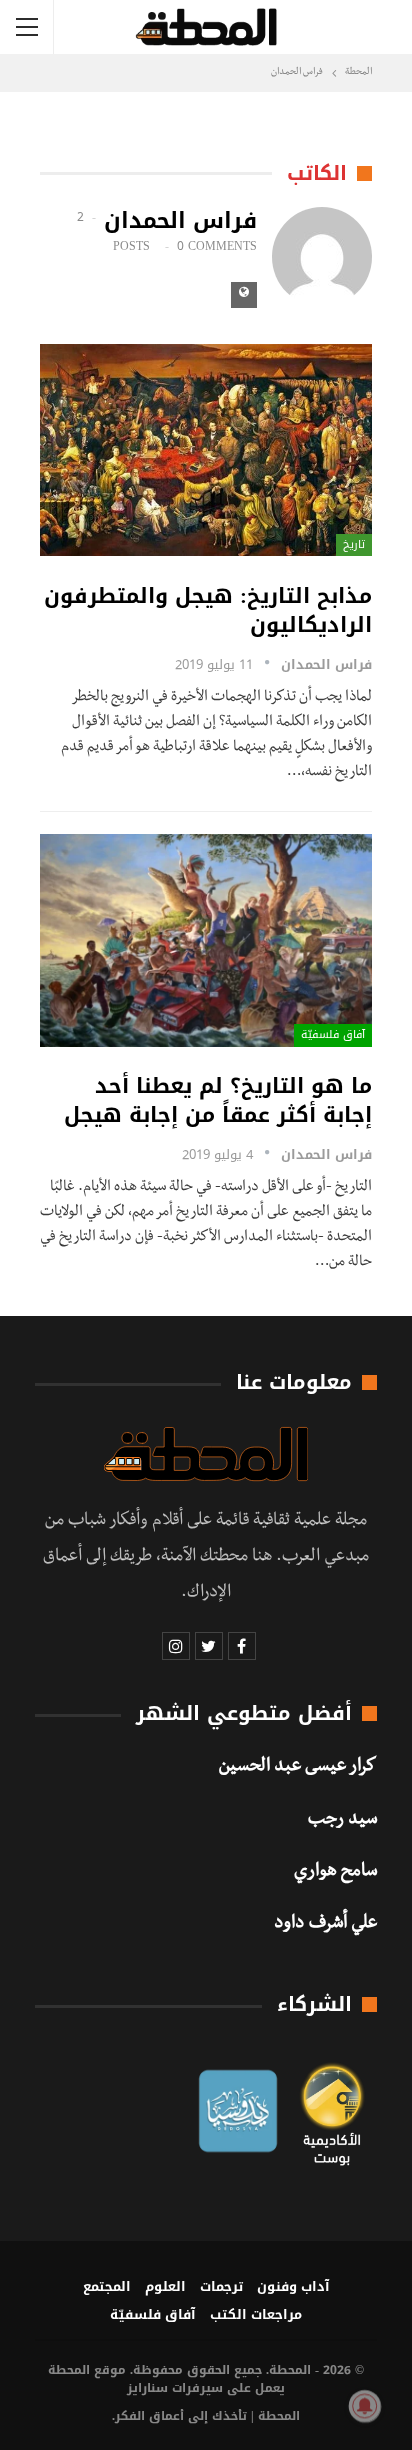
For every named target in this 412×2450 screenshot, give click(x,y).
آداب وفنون (293, 2286)
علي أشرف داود (325, 1925)
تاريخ (354, 544)
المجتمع (107, 2286)
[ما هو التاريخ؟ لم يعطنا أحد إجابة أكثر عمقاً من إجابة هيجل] (206, 940)
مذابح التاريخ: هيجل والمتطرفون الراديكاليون (208, 610)
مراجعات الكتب (256, 2314)
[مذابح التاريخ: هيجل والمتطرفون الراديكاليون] (206, 450)
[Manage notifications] (365, 2406)
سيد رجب (342, 1821)
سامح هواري (335, 1873)
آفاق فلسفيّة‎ (333, 1034)
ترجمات (221, 2286)
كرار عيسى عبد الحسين (298, 1768)
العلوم (165, 2286)
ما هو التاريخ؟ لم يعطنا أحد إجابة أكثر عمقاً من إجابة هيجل (218, 1100)
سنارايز (147, 2388)
